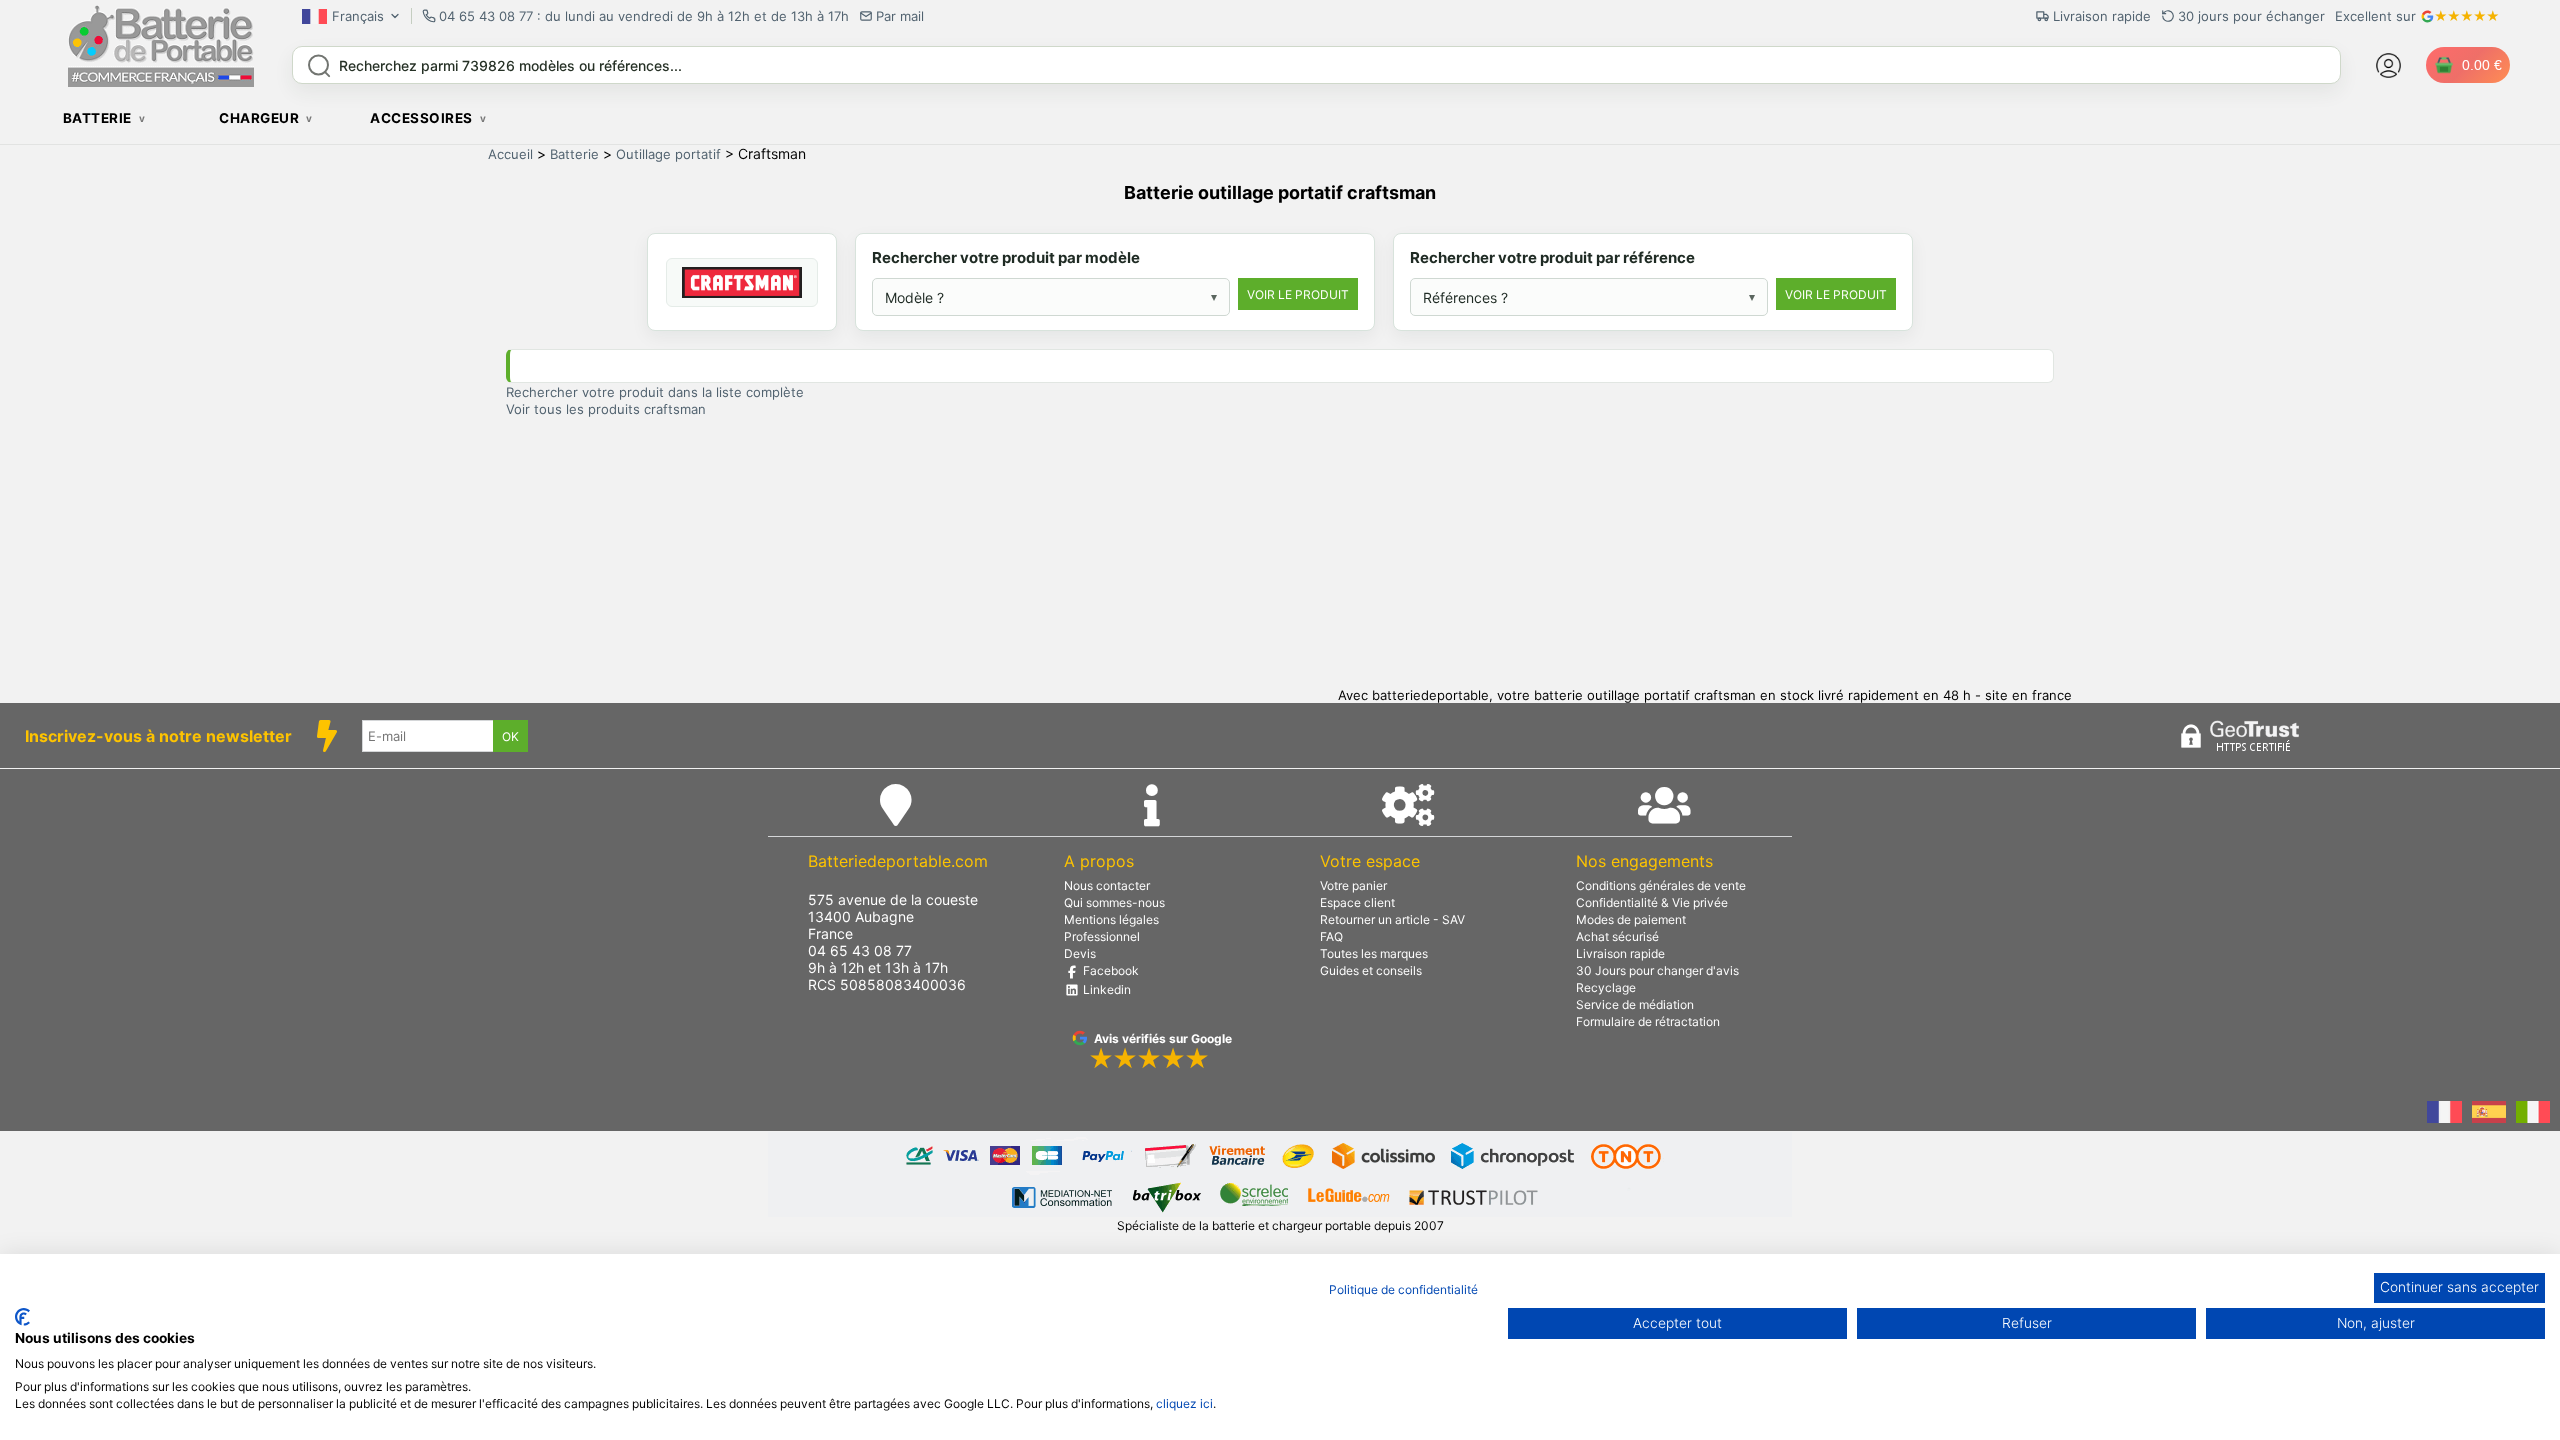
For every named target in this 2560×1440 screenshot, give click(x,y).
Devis (1080, 953)
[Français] (2444, 1113)
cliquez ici (1184, 1403)
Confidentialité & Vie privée (1652, 902)
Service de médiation (1635, 1004)
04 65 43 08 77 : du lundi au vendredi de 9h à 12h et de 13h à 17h (644, 16)
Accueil (510, 154)
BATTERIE (97, 118)
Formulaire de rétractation (1648, 1021)
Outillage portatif (668, 154)
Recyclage (1606, 987)
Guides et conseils (1371, 970)
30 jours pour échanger (2251, 16)
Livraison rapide (1620, 953)
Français (358, 16)
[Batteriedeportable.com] (161, 82)
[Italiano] (2533, 1113)
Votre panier (1353, 885)
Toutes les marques (1374, 953)
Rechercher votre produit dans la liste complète (655, 392)
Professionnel (1102, 936)
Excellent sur (2375, 16)
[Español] (2489, 1113)
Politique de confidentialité (1403, 1289)
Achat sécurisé (1617, 936)
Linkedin (1105, 989)
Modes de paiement (1631, 919)
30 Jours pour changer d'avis (1657, 970)
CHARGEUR (259, 118)
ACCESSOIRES (421, 118)
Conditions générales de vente (1661, 885)
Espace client (1357, 902)
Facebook (1109, 970)
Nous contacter (1107, 885)
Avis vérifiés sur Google (1163, 1038)
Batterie (574, 154)
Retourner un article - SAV (1392, 919)
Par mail (900, 16)
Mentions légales (1111, 919)
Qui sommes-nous (1114, 902)
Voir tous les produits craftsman (606, 409)
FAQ (1331, 936)
